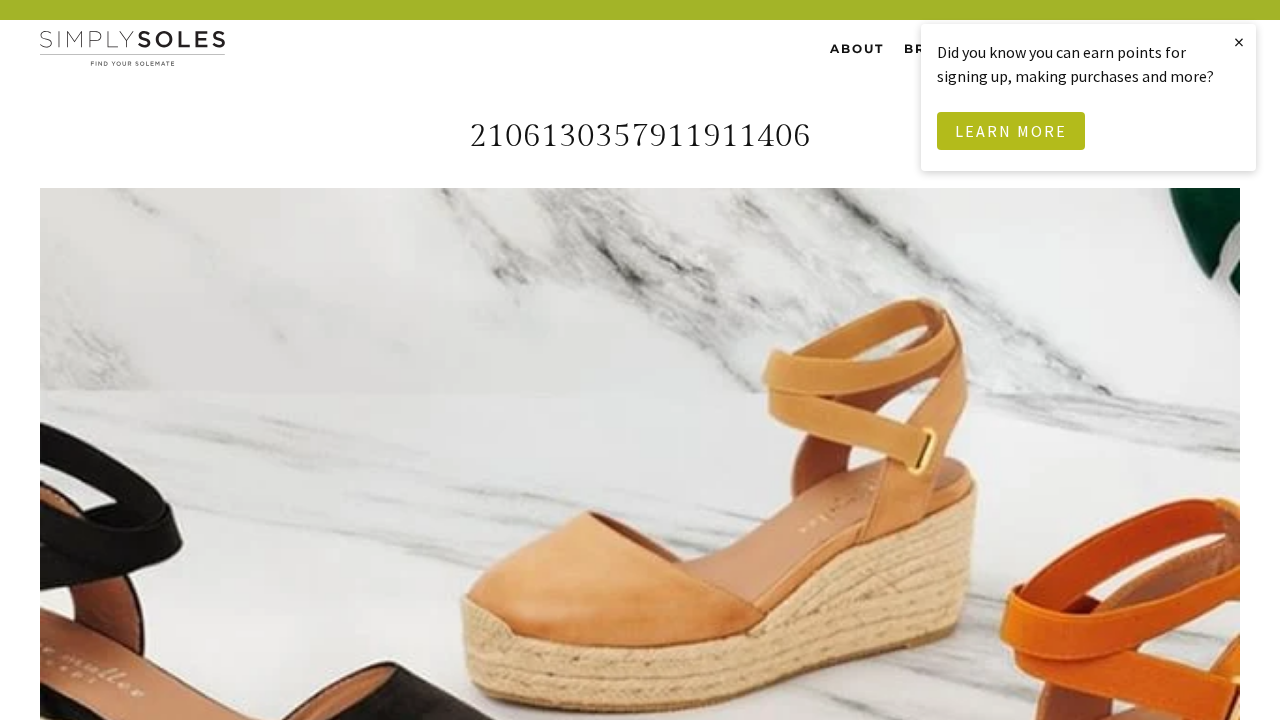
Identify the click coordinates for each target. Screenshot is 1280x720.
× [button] (1240, 41)
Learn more (1011, 131)
